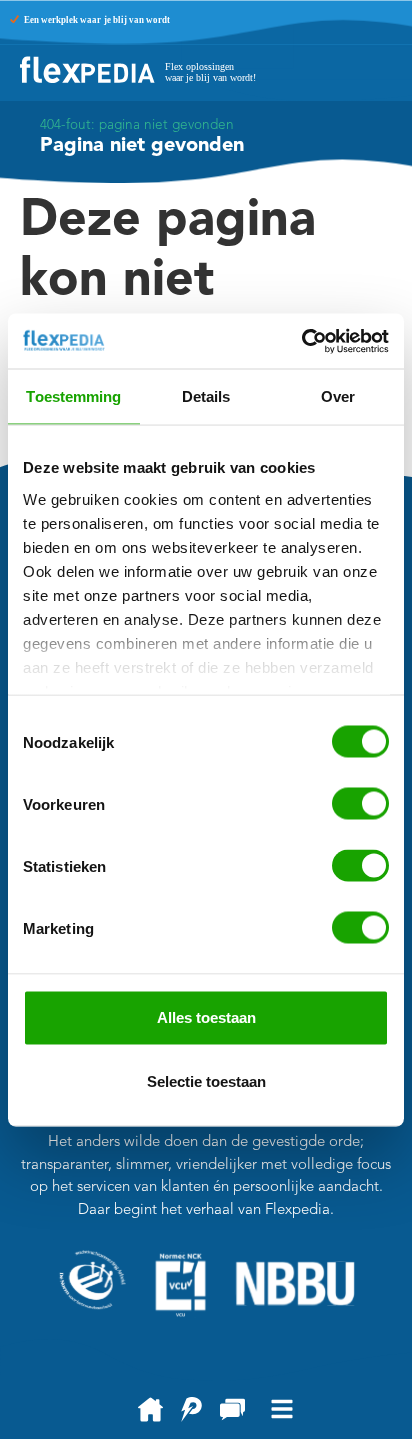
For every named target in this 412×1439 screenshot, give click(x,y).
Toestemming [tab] (73, 396)
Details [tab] (206, 396)
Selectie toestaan (206, 1081)
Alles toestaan (206, 1017)
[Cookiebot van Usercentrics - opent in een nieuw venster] (301, 341)
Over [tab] (338, 396)
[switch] (360, 804)
